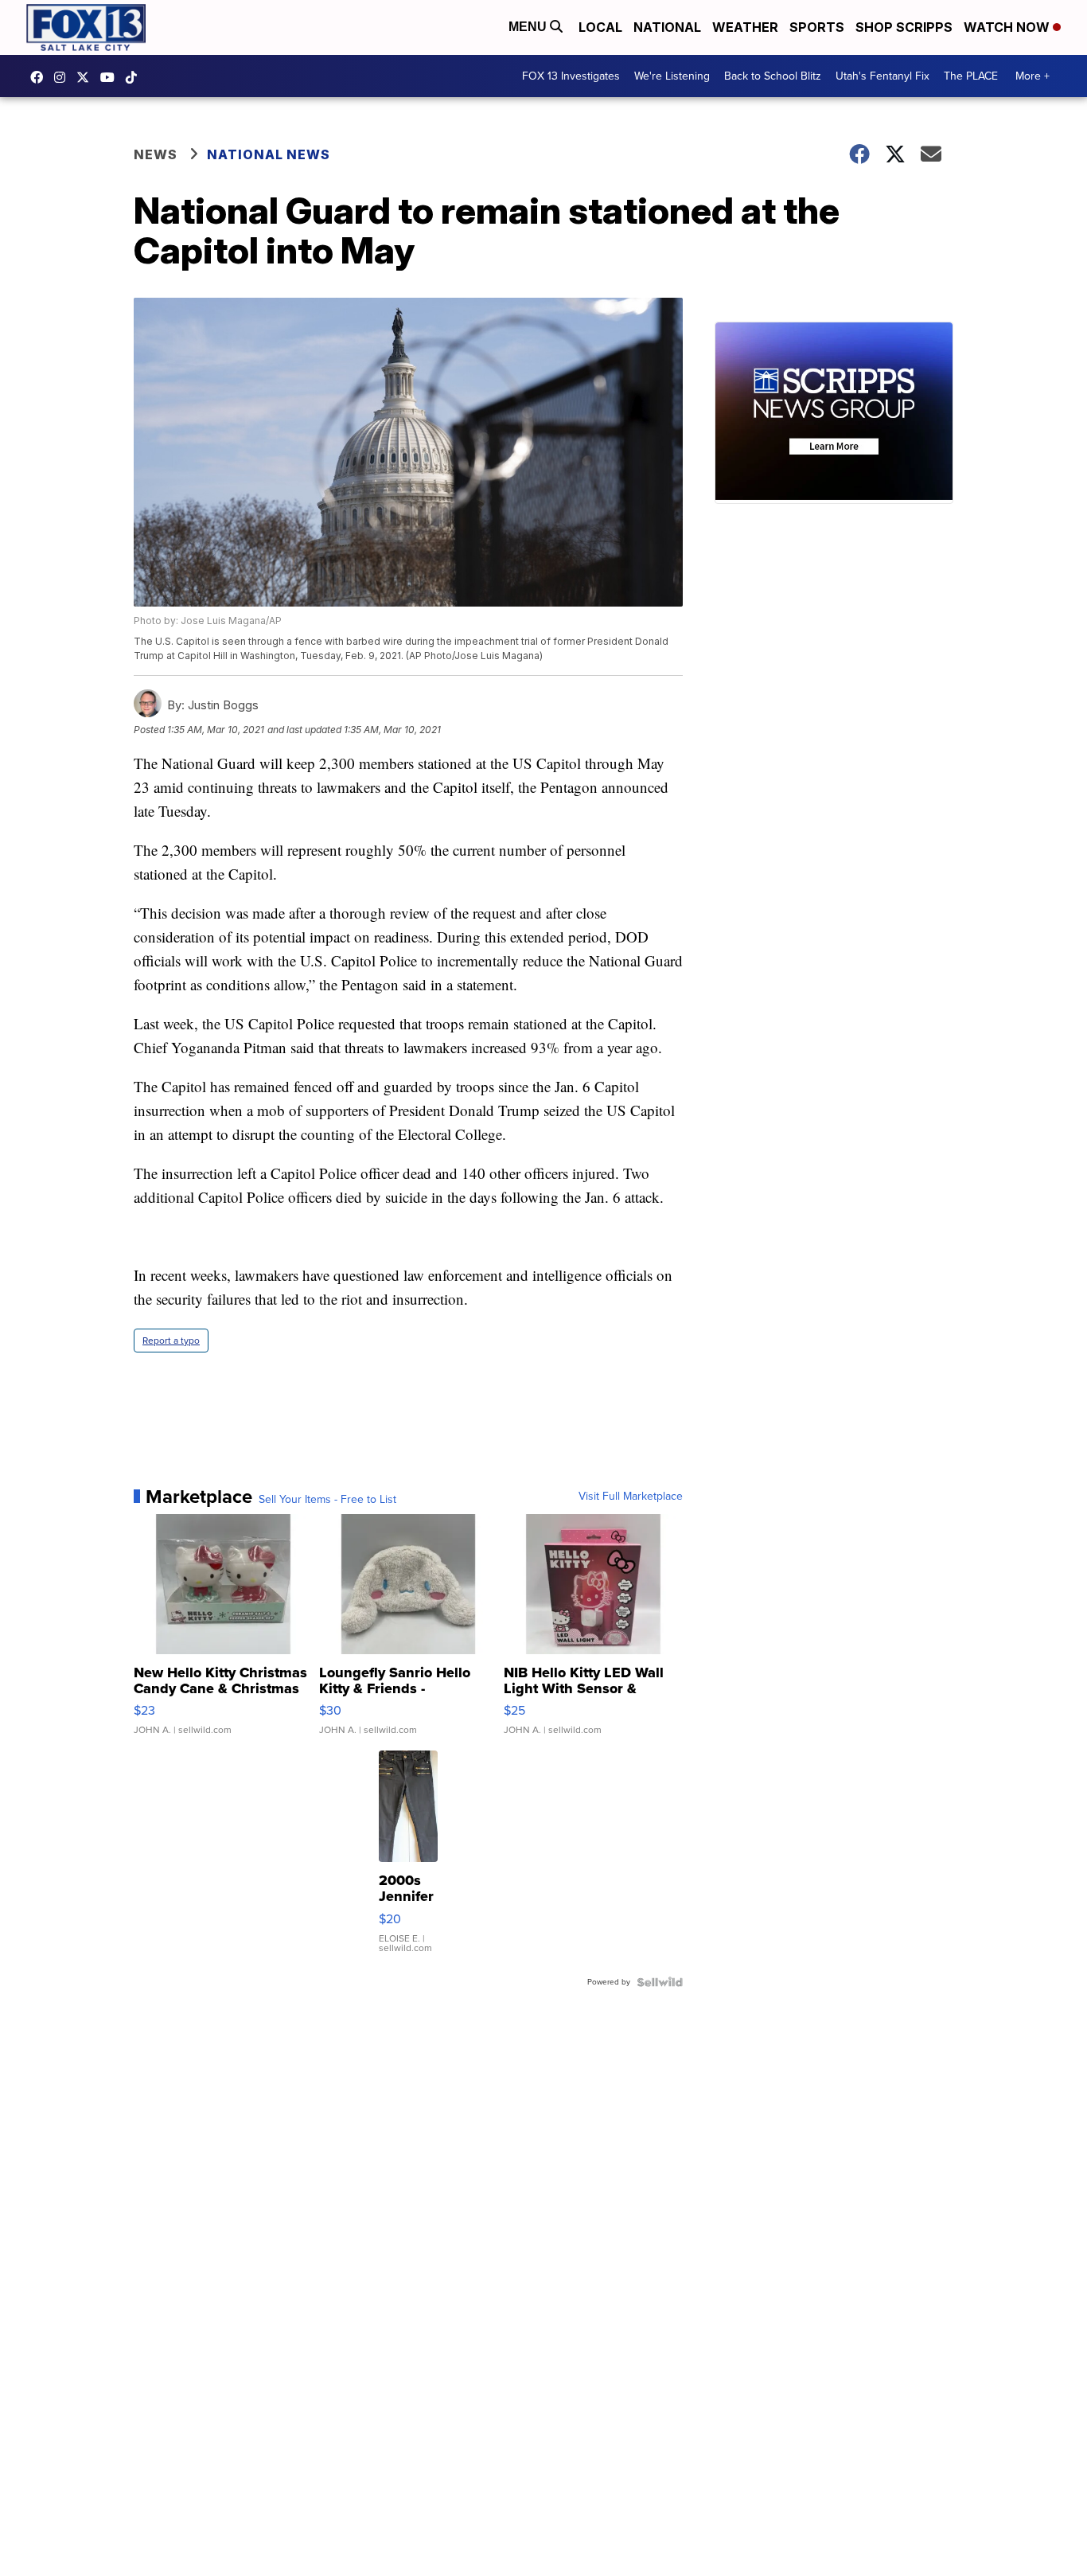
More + (1032, 76)
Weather (745, 27)
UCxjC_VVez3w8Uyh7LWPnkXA (111, 77)
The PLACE (971, 76)
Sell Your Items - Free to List (327, 1500)
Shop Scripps (904, 27)
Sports (817, 27)
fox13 (87, 77)
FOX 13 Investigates (571, 76)
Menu (529, 27)
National (667, 27)
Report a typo (171, 1341)
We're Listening (672, 76)
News (156, 154)
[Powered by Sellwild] (660, 1982)
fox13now (64, 77)
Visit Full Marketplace (631, 1497)
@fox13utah (135, 77)
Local (600, 27)
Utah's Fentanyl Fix (882, 76)
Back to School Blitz (773, 76)
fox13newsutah (41, 77)
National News (269, 154)
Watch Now (1008, 27)
